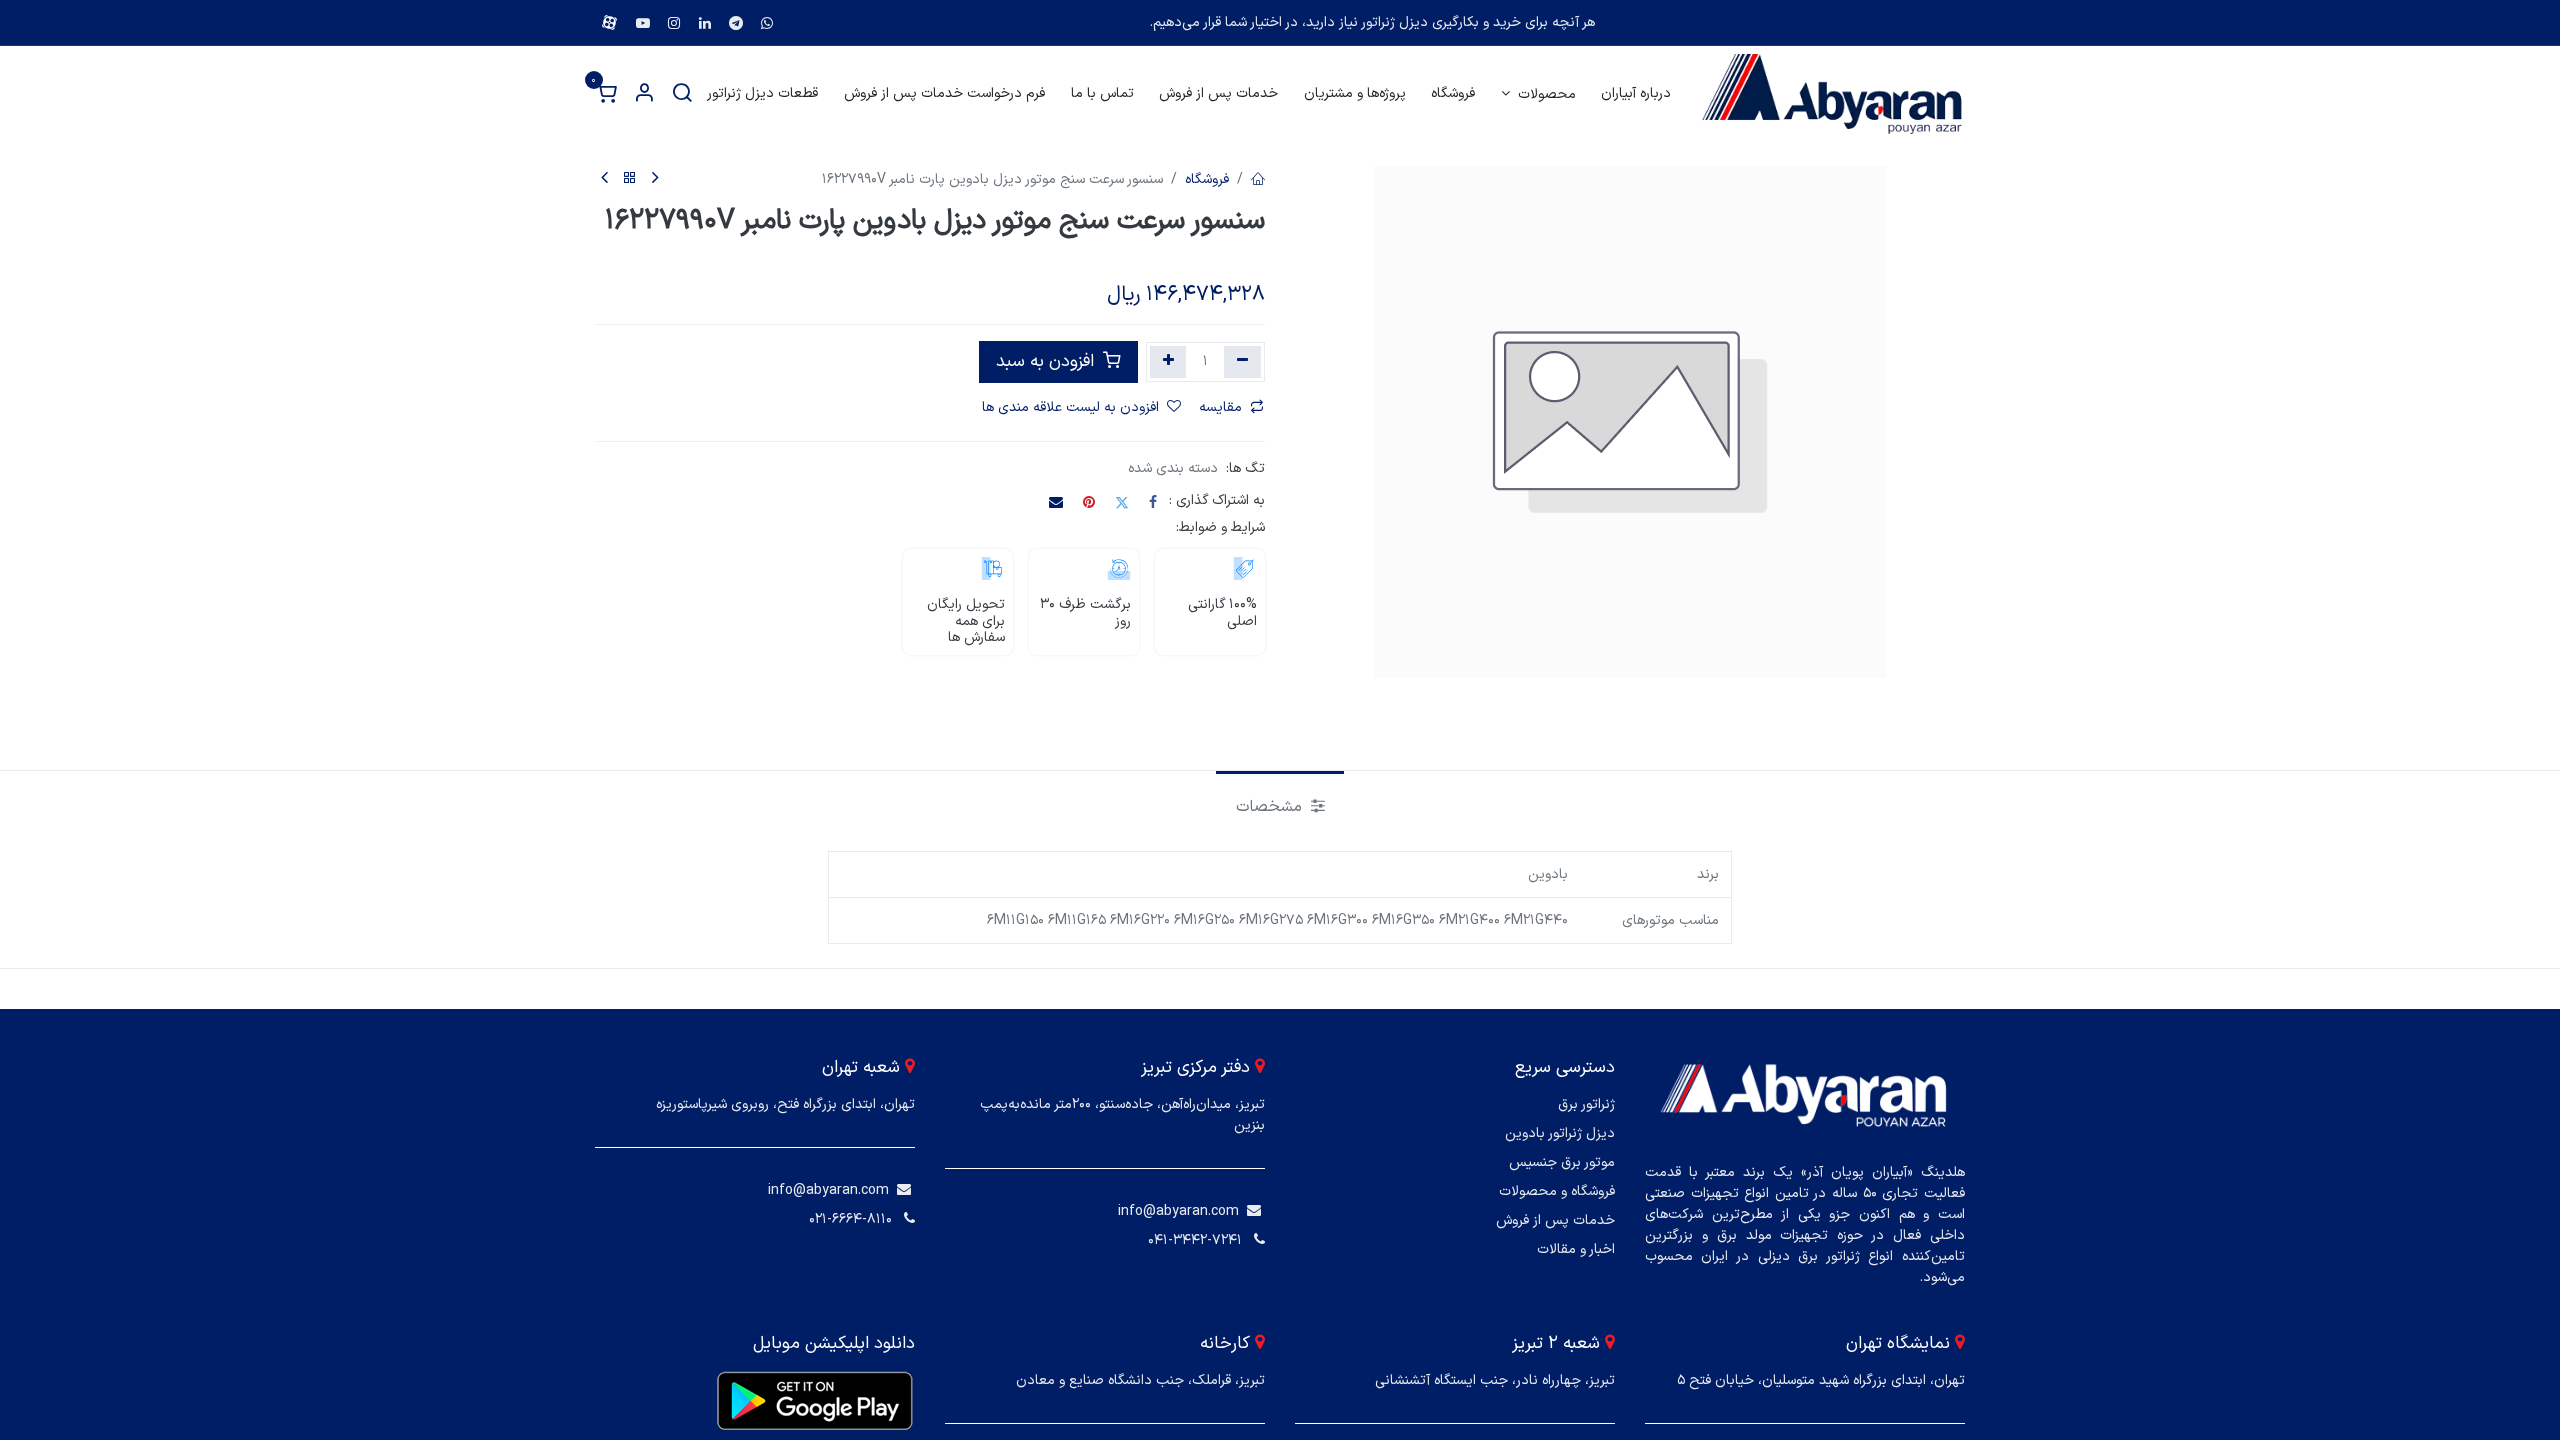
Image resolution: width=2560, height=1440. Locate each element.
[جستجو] (682, 94)
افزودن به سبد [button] (1047, 361)
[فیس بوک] (1153, 502)
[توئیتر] (1122, 502)
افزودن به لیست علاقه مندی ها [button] (1070, 407)
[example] (767, 23)
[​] (1254, 1211)
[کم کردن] (1242, 362)
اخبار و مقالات (1576, 1249)
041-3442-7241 (1195, 1240)
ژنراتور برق (1586, 1104)
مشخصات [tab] (1271, 807)
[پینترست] (1089, 502)
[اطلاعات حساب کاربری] (644, 94)
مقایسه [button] (1220, 407)
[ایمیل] (1056, 502)
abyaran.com (1197, 1211)
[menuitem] (1636, 93)
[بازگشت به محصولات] (630, 179)
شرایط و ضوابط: (1220, 527)
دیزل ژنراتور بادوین (1560, 1133)
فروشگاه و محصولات (1557, 1191)
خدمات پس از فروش (1555, 1220)
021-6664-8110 (850, 1219)
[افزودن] (1168, 362)
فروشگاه (1207, 179)
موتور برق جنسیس (1562, 1162)
